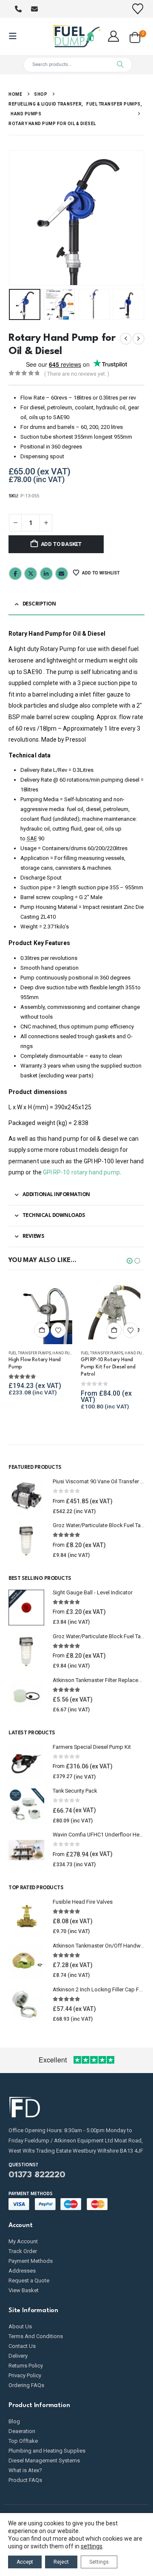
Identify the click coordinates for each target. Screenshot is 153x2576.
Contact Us (22, 2346)
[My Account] (114, 36)
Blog (14, 2421)
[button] (15, 36)
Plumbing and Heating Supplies (47, 2451)
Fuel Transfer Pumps (30, 1353)
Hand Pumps (65, 1353)
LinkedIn (46, 574)
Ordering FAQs (26, 2385)
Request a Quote (29, 2280)
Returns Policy (26, 2366)
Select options (114, 1330)
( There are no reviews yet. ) (77, 374)
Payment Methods (31, 2261)
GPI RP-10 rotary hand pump (81, 1172)
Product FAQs (25, 2480)
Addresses (22, 2271)
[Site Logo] (76, 36)
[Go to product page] (40, 1312)
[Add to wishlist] (58, 1330)
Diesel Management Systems (44, 2460)
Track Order (23, 2251)
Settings (99, 2562)
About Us (20, 2326)
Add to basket (61, 544)
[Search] (120, 65)
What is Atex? (25, 2470)
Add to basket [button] (42, 1330)
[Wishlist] (138, 9)
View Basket (24, 2290)
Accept (25, 2562)
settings (92, 2546)
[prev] (126, 339)
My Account (23, 2241)
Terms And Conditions (36, 2336)
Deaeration (22, 2431)
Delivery (18, 2356)
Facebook (15, 574)
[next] (139, 339)
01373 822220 (37, 2175)
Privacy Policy (25, 2375)
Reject (61, 2562)
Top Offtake (23, 2441)
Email (62, 574)
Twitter (31, 574)
